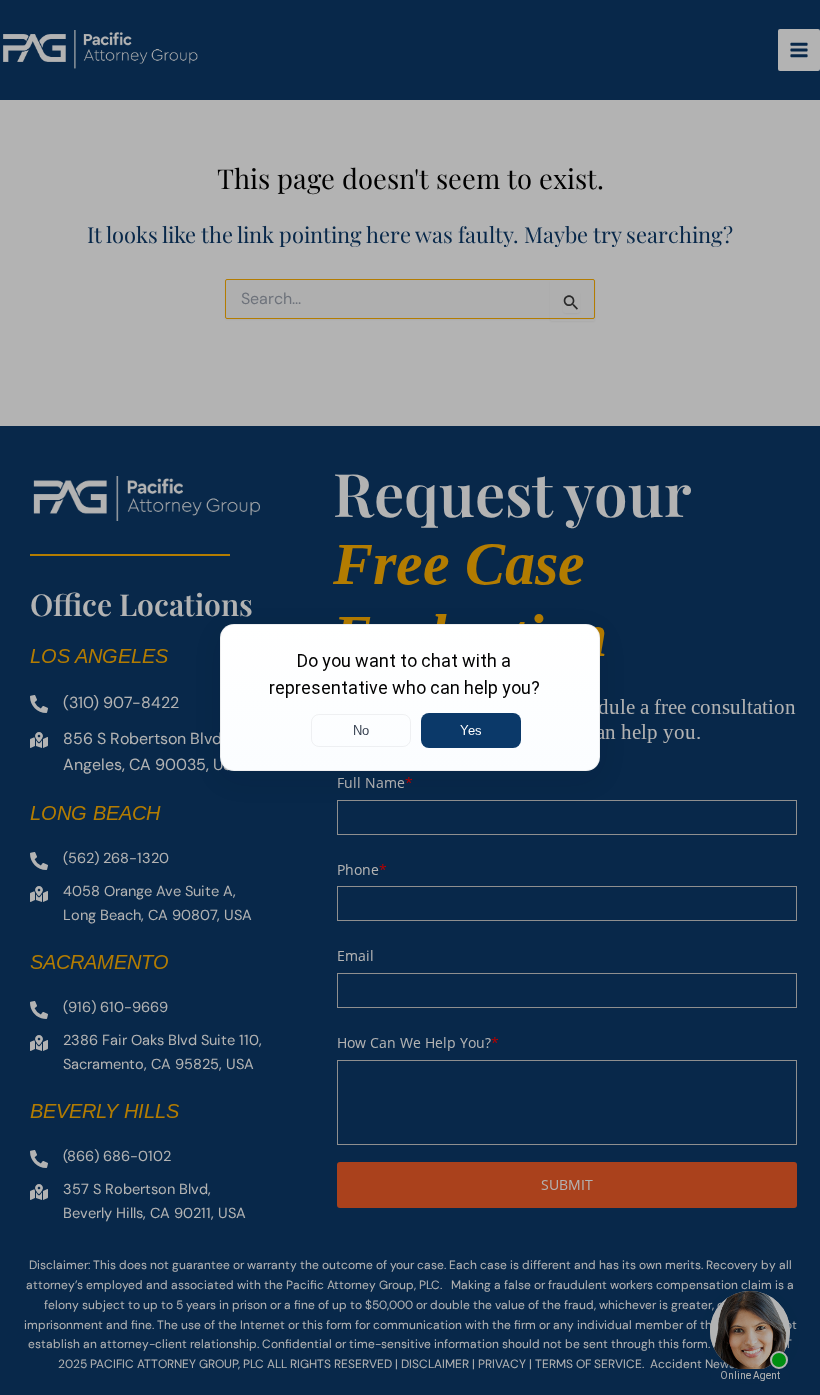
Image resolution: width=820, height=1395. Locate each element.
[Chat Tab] (410, 697)
